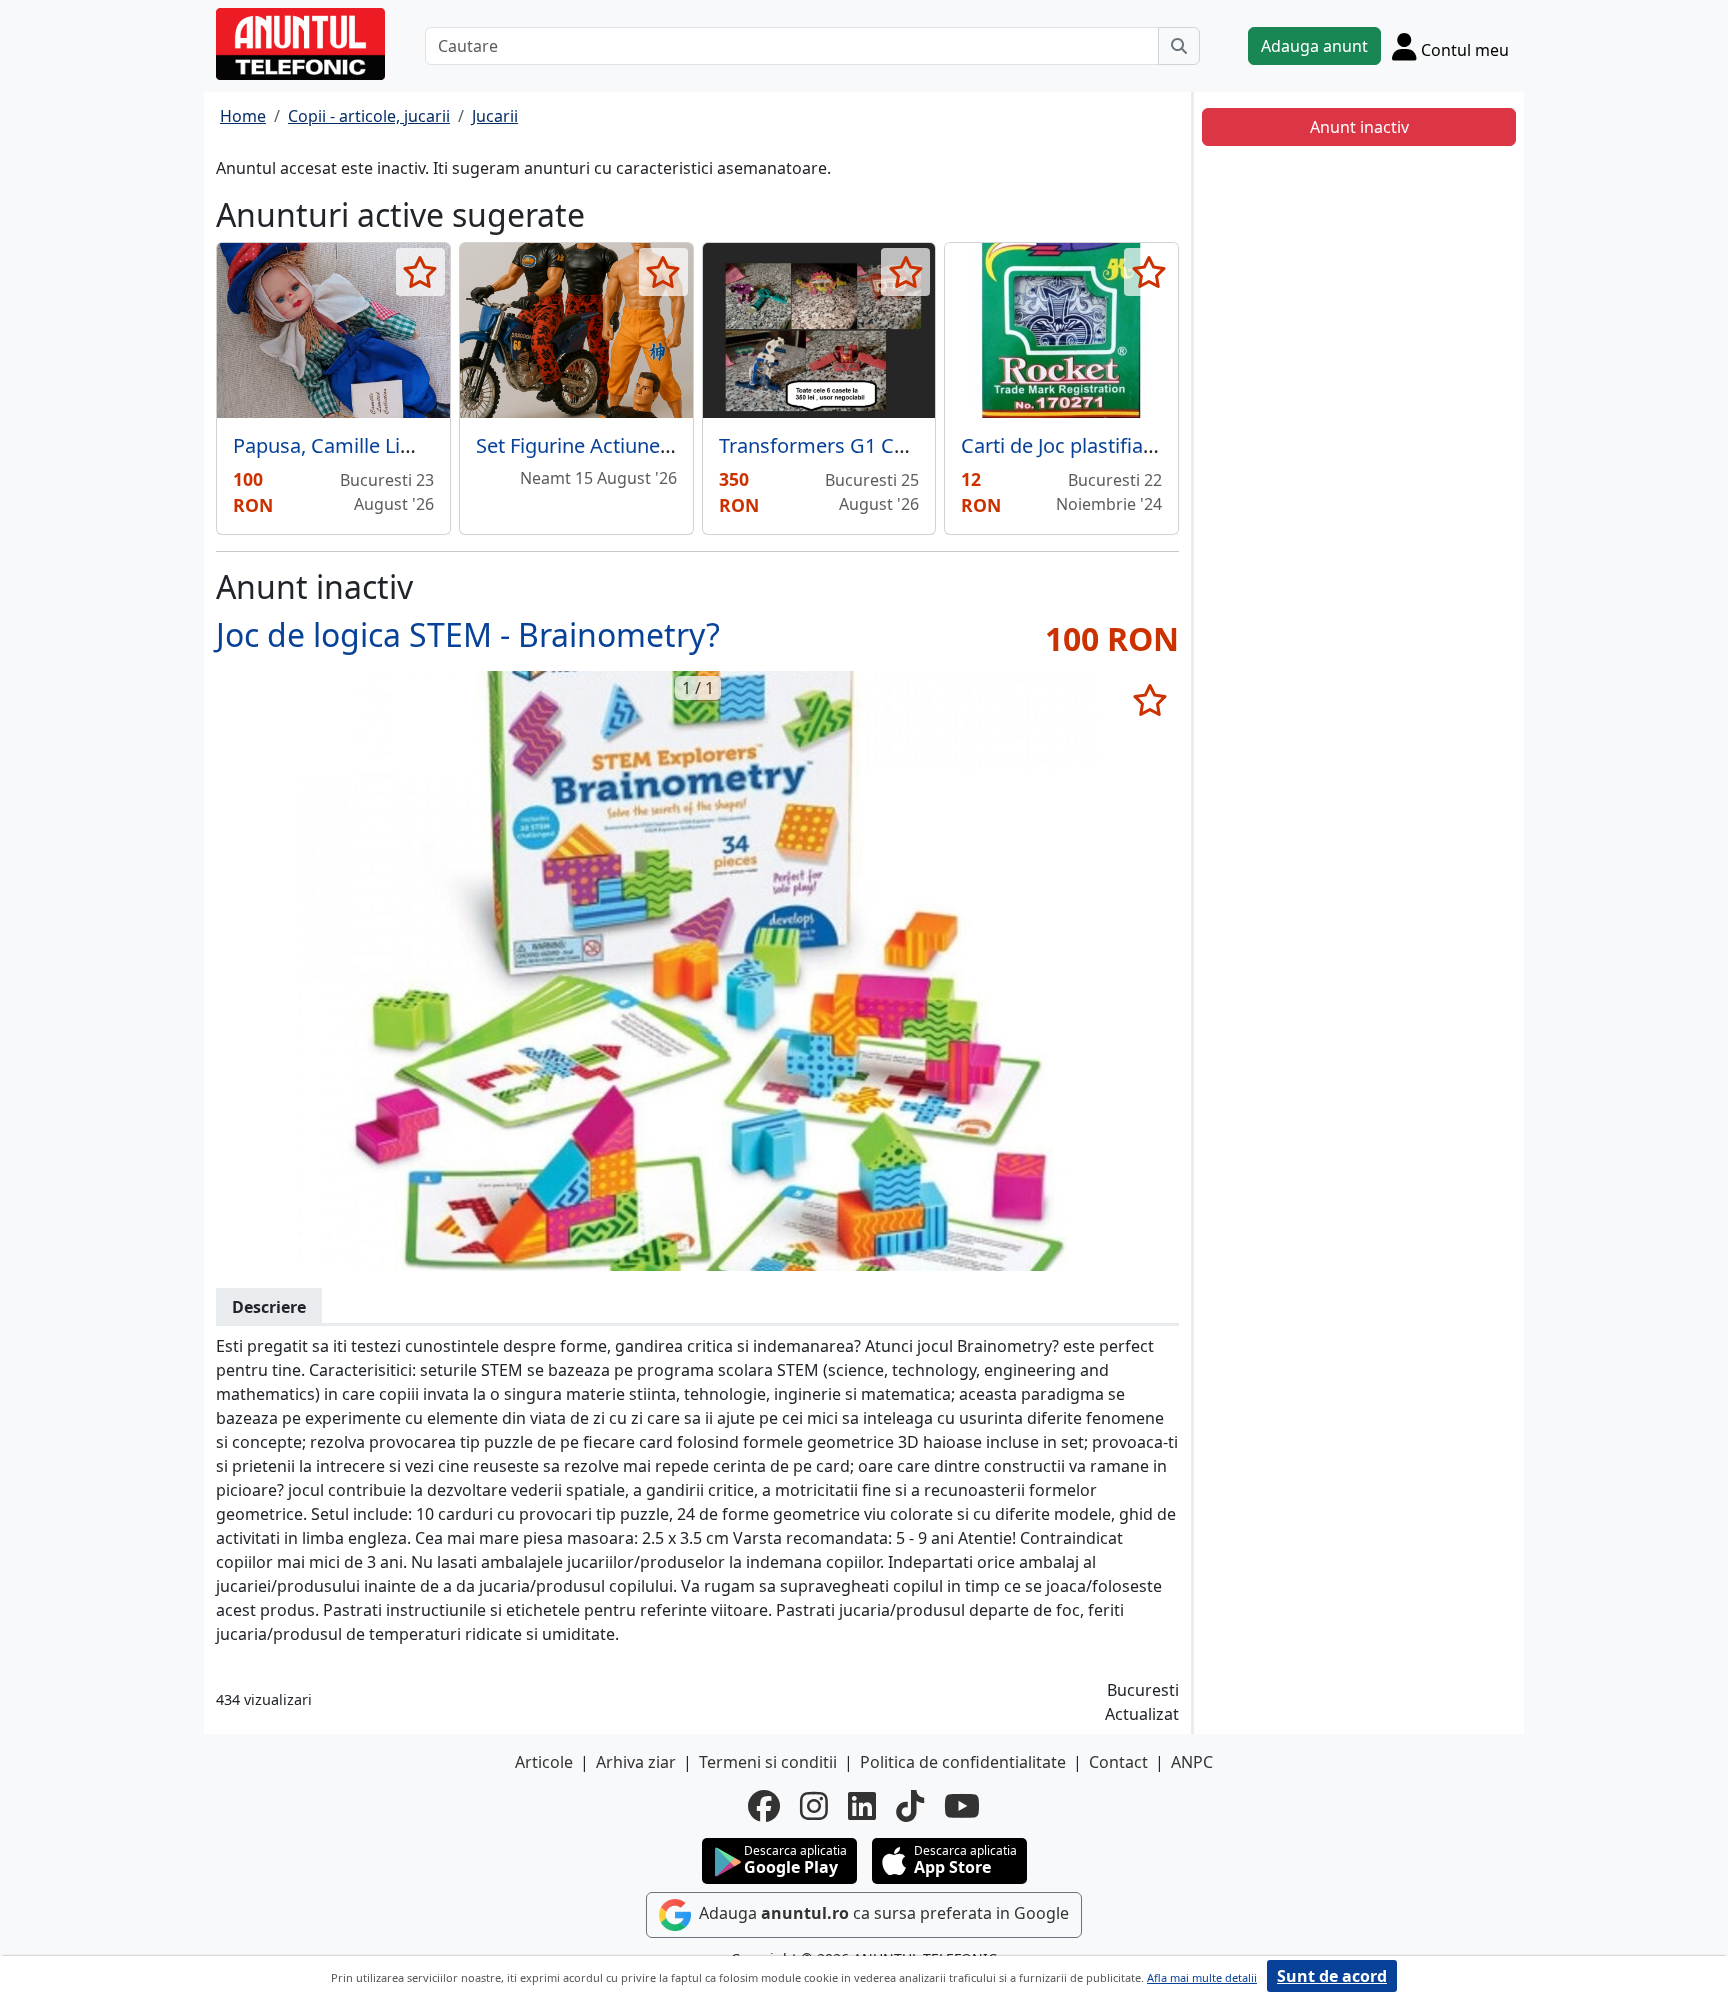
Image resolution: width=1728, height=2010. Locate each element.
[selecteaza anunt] (420, 272)
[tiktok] (910, 1806)
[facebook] (764, 1806)
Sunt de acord (1332, 1976)
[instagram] (814, 1806)
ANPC (1192, 1762)
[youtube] (962, 1806)
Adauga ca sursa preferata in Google (882, 1913)
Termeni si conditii (768, 1762)
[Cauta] (1179, 46)
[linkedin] (862, 1806)
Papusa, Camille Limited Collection (392, 445)
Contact (1118, 1762)
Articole (544, 1762)
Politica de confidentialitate (963, 1762)
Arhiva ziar (636, 1762)
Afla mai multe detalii (1202, 1977)
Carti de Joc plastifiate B (1070, 445)
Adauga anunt (1314, 46)
